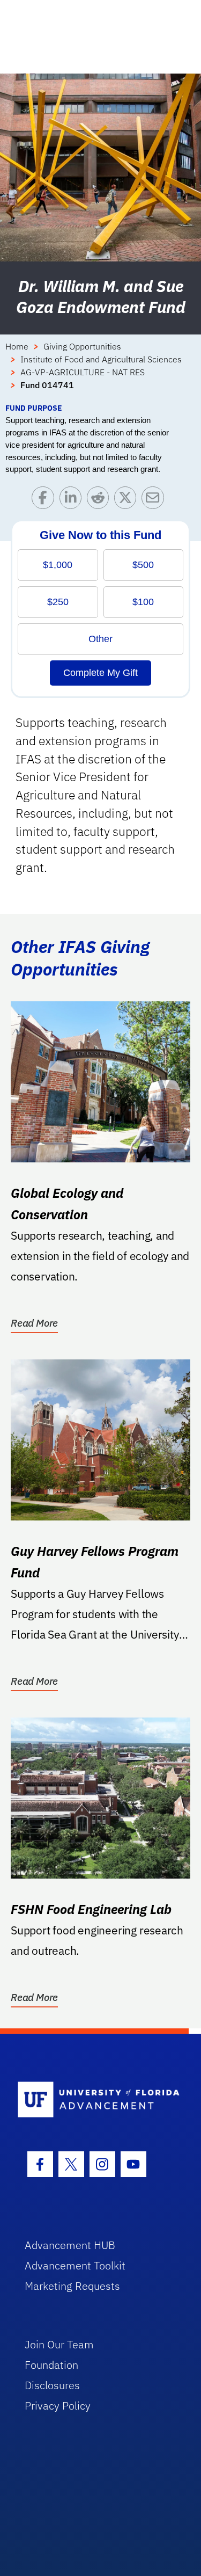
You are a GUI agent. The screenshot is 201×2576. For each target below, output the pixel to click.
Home (17, 346)
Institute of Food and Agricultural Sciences (101, 359)
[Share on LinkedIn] (73, 500)
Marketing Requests (72, 2286)
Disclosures (52, 2385)
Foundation (51, 2365)
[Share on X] (128, 500)
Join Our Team (59, 2344)
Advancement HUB (70, 2245)
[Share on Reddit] (100, 500)
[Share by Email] (155, 500)
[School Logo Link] (95, 2100)
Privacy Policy (58, 2406)
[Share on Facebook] (45, 500)
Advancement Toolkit (75, 2265)
